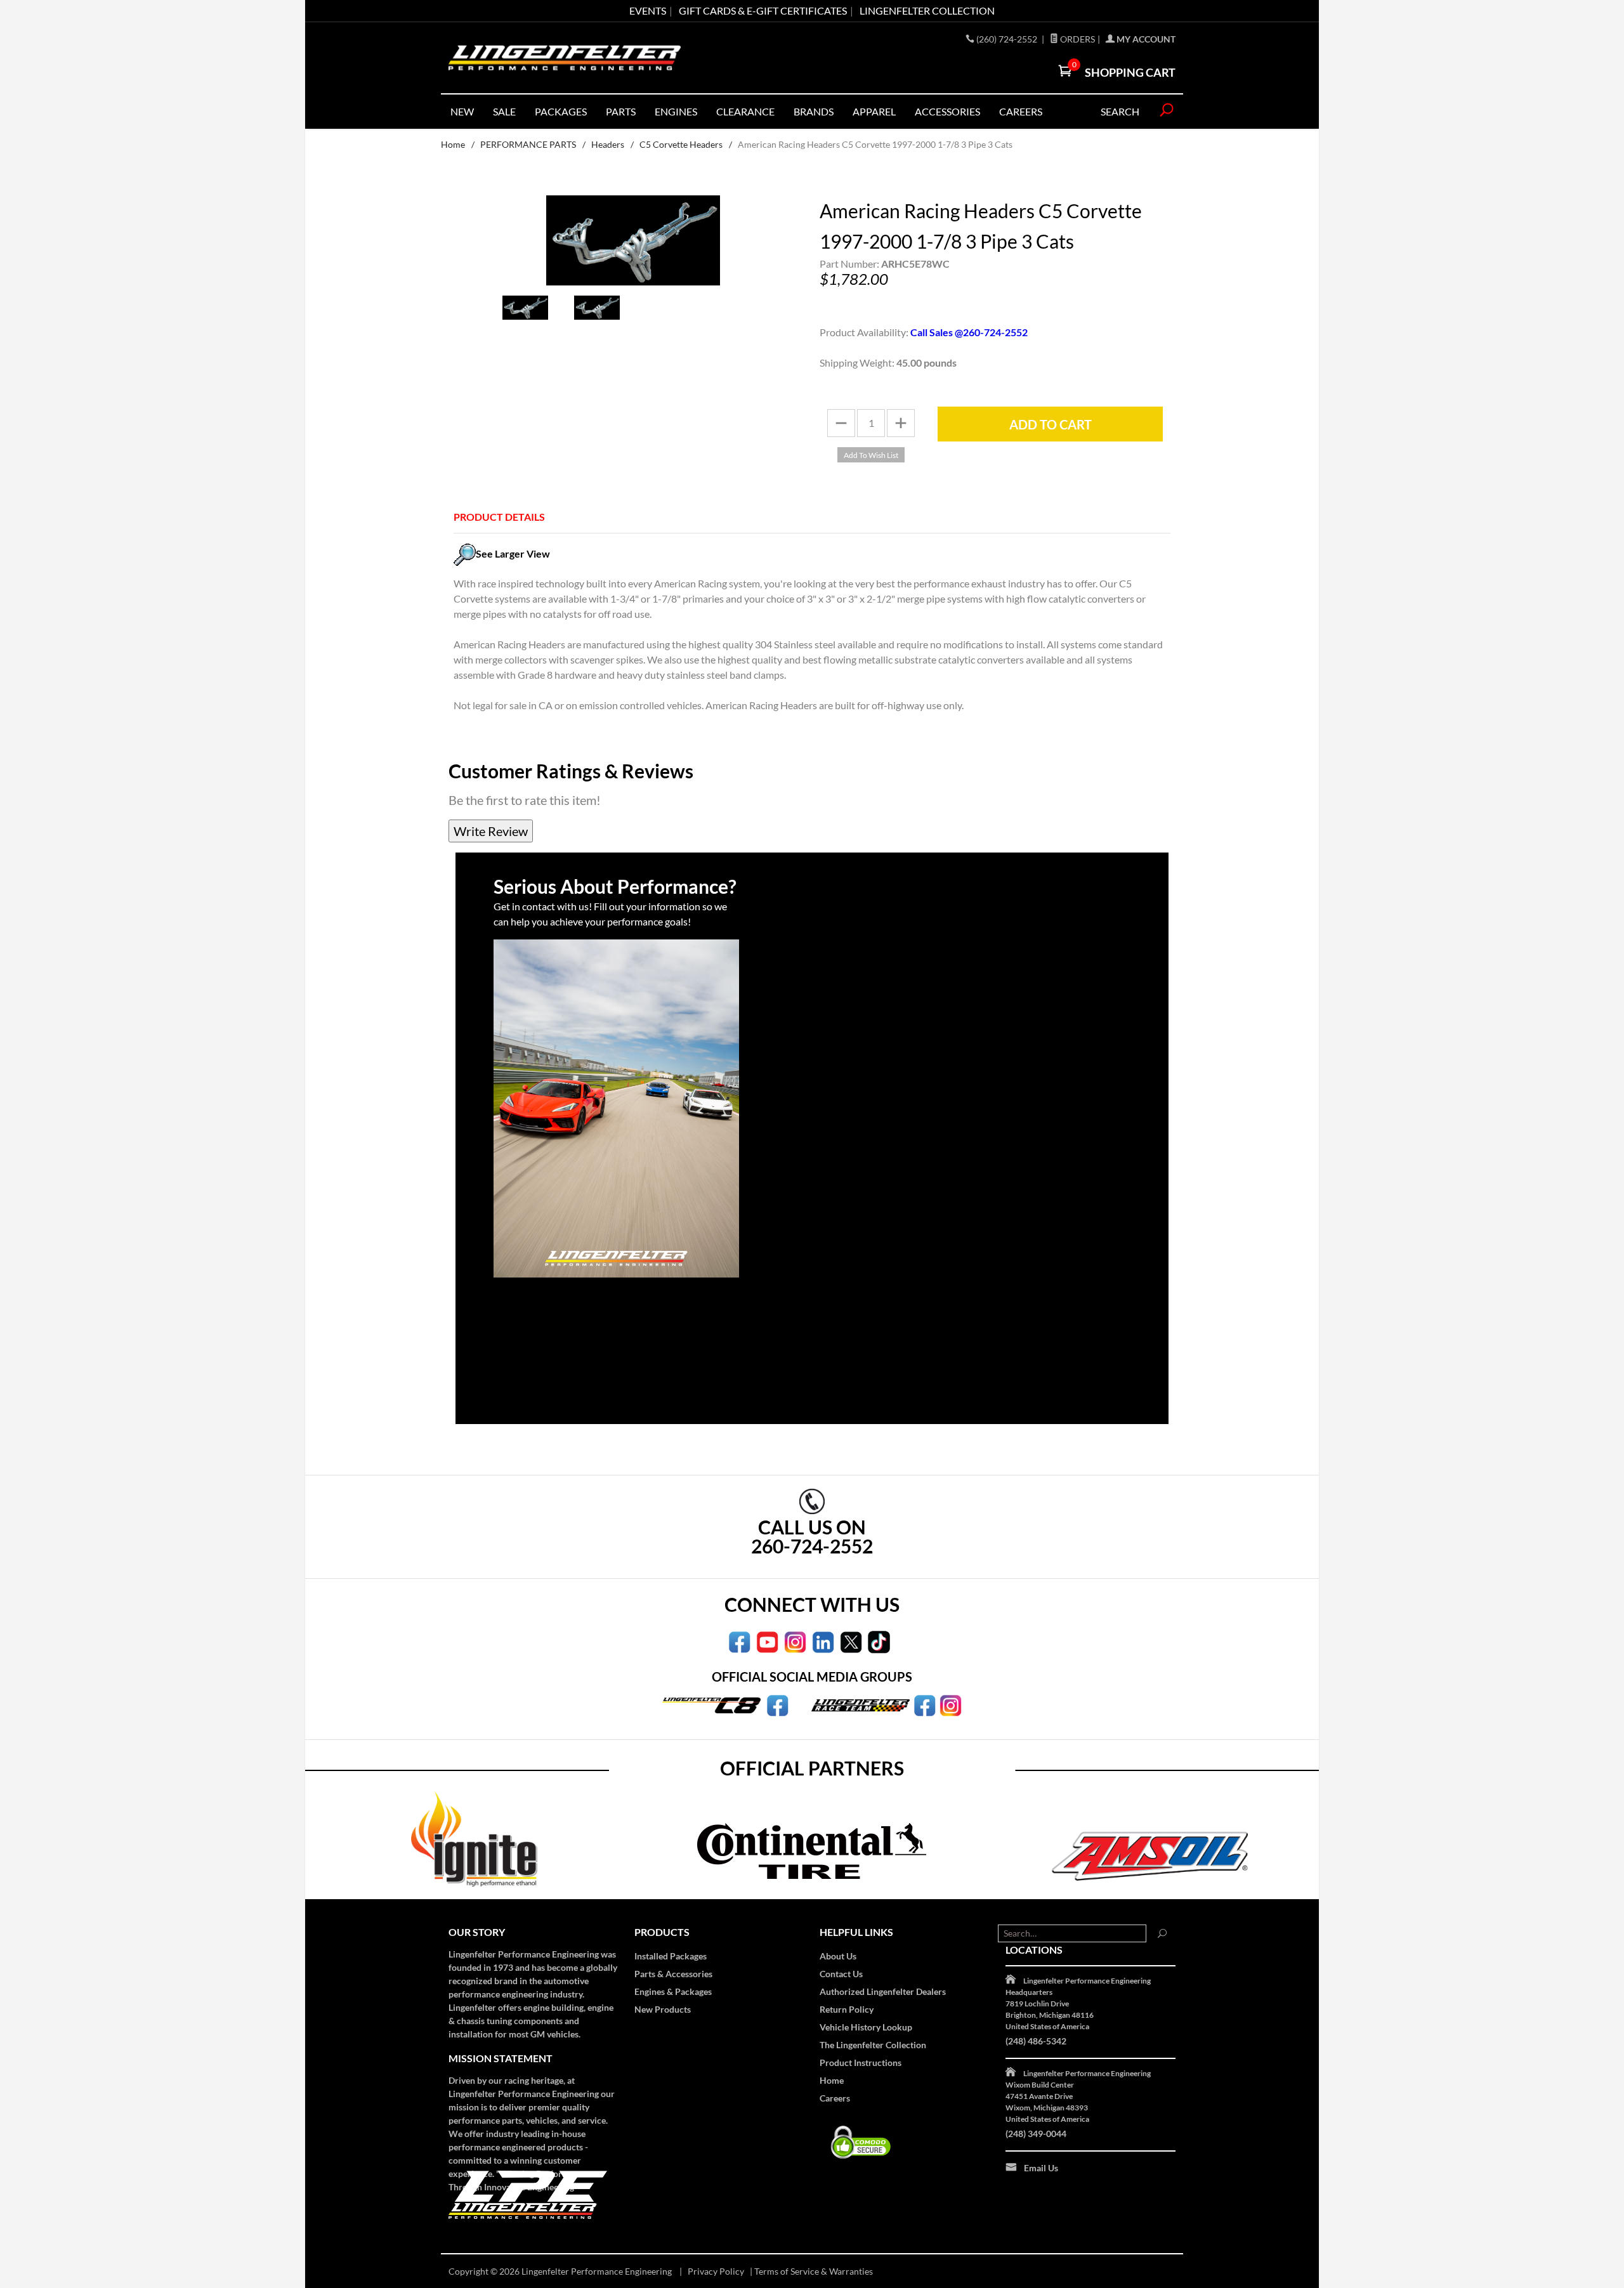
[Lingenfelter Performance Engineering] (565, 58)
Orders (1077, 39)
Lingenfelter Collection (927, 10)
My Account (1145, 39)
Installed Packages (671, 1956)
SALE (504, 111)
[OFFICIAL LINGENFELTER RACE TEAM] (925, 1704)
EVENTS (648, 10)
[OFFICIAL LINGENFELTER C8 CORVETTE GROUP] (777, 1704)
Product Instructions (861, 2062)
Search (1120, 111)
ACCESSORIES (947, 111)
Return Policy (847, 2009)
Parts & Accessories (673, 1974)
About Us (838, 1956)
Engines (676, 111)
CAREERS (1021, 111)
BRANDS (814, 111)
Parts (621, 111)
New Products (663, 2009)
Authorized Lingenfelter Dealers (883, 1991)
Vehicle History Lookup (866, 2027)
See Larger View (513, 553)
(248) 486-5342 (1036, 2041)
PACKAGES (561, 111)
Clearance (745, 111)
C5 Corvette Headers (681, 144)
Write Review (491, 831)
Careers (835, 2098)
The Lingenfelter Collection (873, 2045)
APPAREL (874, 111)
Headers (608, 144)
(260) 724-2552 (1008, 39)
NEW (462, 111)
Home (453, 144)
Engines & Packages (673, 1991)
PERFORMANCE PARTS (528, 144)
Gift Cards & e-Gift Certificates (763, 10)
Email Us (1041, 2168)
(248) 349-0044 (1036, 2134)
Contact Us (841, 1974)
